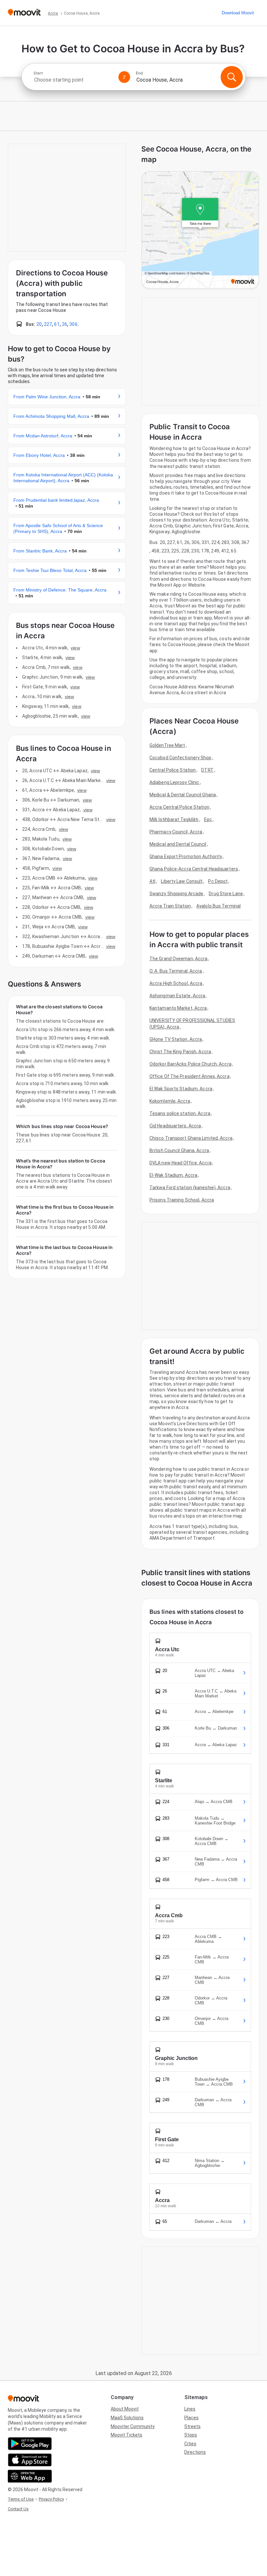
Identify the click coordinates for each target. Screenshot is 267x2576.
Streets (192, 2426)
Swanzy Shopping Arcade (176, 894)
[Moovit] (24, 13)
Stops (191, 2435)
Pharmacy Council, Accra (176, 832)
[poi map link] (200, 230)
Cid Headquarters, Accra (175, 1126)
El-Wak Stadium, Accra (173, 1175)
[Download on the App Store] (30, 2460)
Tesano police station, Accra (180, 1113)
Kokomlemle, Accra (170, 1101)
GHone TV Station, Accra (176, 1039)
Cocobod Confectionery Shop (181, 758)
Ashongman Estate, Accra (177, 996)
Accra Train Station (170, 906)
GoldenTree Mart (167, 745)
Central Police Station (173, 770)
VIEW (75, 648)
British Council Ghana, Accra (179, 1150)
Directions (195, 2452)
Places (191, 2418)
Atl (152, 881)
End (139, 73)
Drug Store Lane (226, 894)
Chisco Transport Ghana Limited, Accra (191, 1138)
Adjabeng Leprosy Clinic (174, 782)
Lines (190, 2409)
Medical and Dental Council (178, 844)
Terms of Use (21, 2499)
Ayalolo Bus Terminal (218, 906)
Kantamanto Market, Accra (178, 1008)
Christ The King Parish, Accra (180, 1052)
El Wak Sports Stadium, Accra (181, 1089)
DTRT (207, 770)
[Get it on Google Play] (30, 2444)
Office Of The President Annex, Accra (190, 1076)
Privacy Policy (51, 2499)
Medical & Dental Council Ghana (183, 795)
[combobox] (73, 80)
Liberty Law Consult (182, 881)
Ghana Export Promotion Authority (186, 856)
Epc (208, 819)
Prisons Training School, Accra (182, 1200)
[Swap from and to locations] (124, 77)
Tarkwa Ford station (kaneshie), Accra (190, 1188)
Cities (190, 2444)
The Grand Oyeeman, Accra (178, 959)
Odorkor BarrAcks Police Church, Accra (190, 1064)
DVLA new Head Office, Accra (181, 1163)
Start (38, 73)
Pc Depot (218, 881)
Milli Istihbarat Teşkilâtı (174, 819)
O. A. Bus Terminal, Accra (176, 971)
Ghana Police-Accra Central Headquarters (194, 869)
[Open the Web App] (30, 2476)
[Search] (232, 77)
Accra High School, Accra (176, 983)
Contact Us (18, 2509)
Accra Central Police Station (179, 807)
